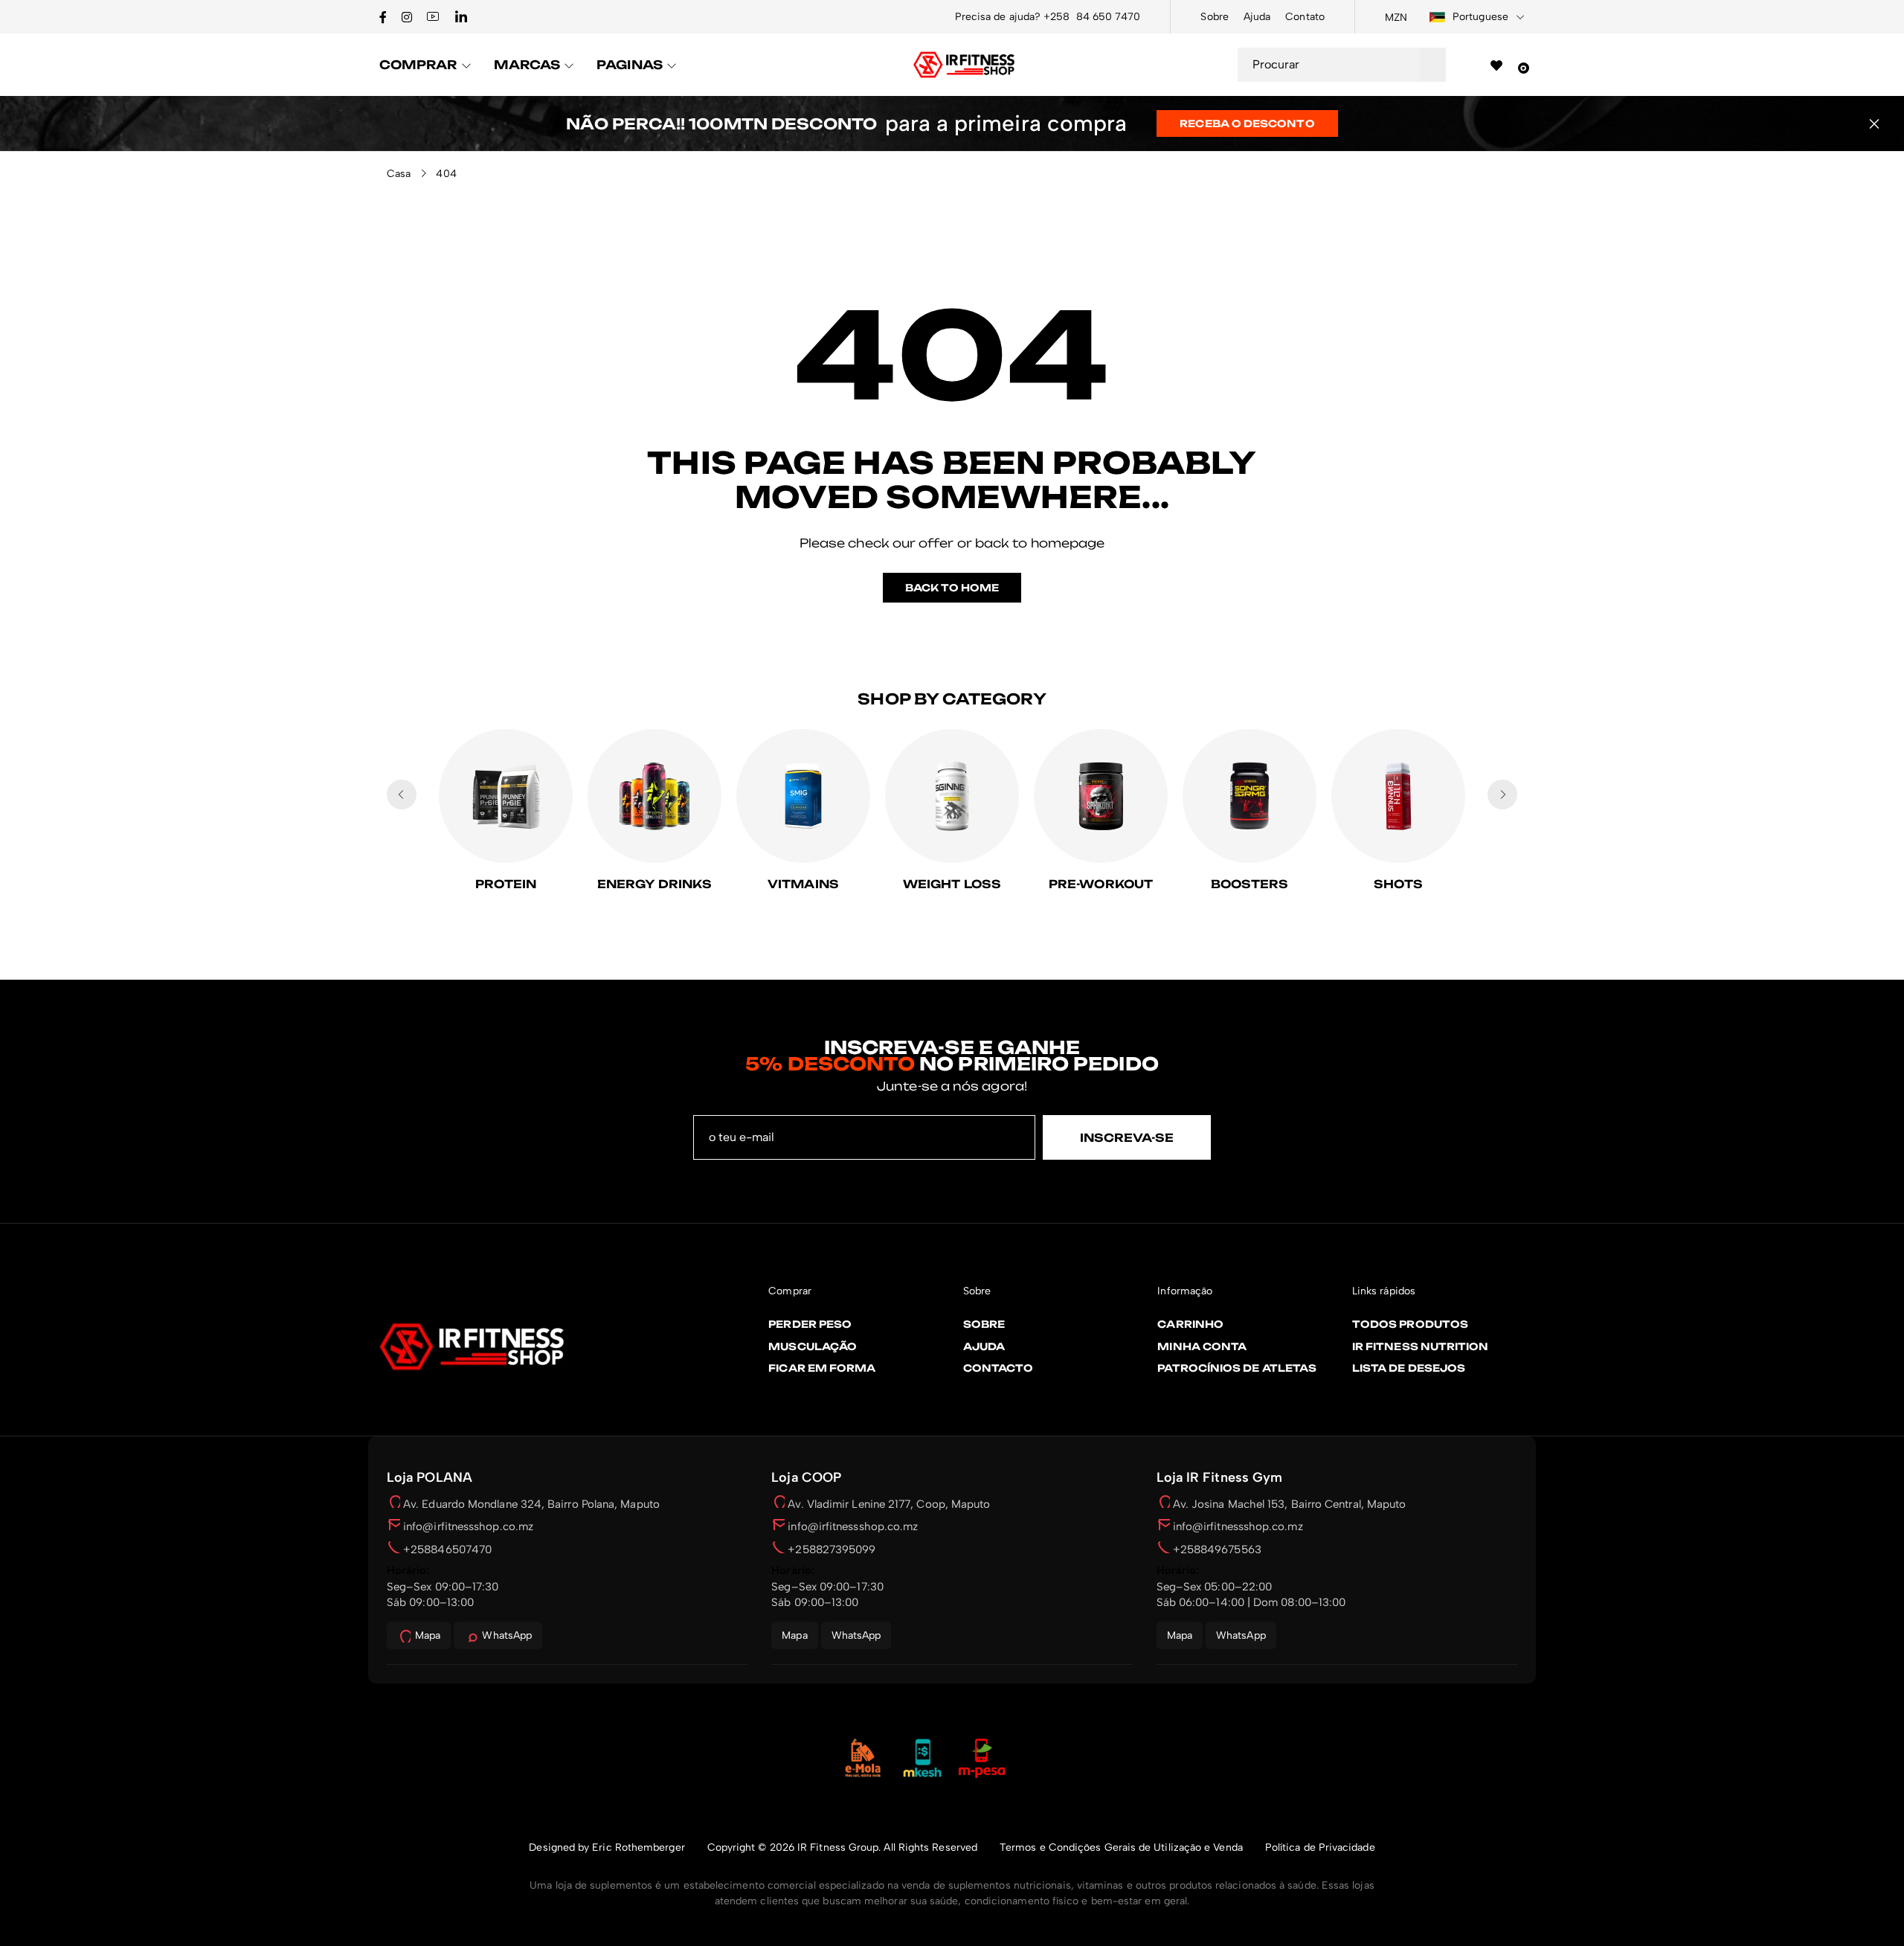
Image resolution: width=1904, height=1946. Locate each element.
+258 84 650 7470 (1092, 17)
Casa (399, 174)
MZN (1396, 17)
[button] (1874, 123)
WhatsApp (507, 1635)
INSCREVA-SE (1127, 1138)
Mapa (428, 1635)
